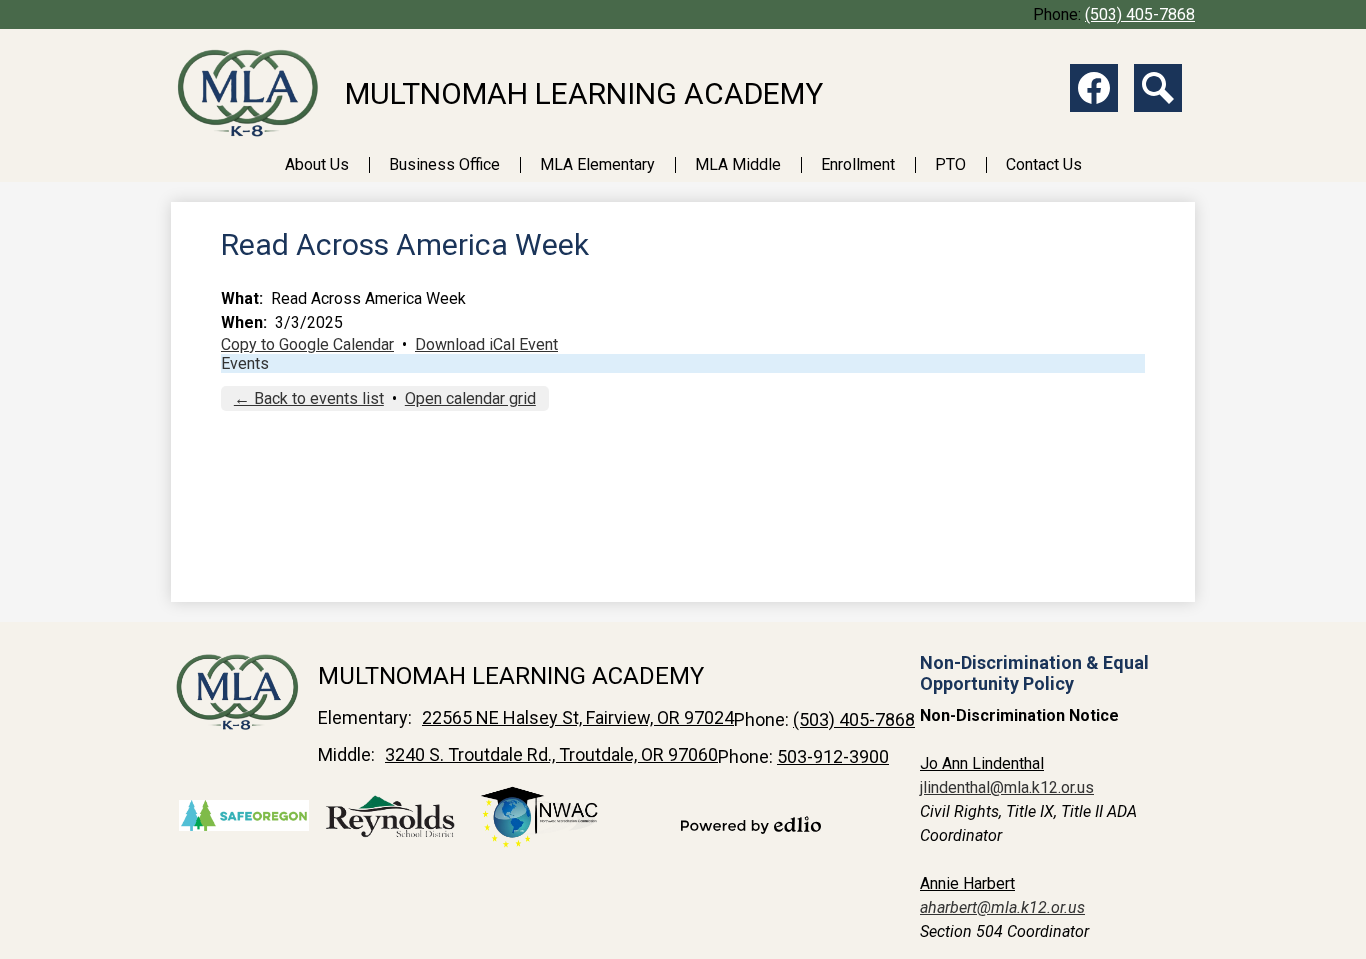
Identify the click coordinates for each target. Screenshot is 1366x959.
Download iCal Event (486, 344)
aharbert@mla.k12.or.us (1002, 907)
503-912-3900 (833, 756)
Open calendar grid (470, 398)
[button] (317, 164)
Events (245, 363)
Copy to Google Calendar (307, 344)
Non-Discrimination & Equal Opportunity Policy (1034, 673)
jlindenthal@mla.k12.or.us (1007, 787)
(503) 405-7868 (1140, 14)
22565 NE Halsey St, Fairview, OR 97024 (578, 717)
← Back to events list (309, 398)
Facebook (1094, 88)
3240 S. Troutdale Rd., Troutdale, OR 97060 (551, 754)
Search (1158, 88)
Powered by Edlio (751, 825)
